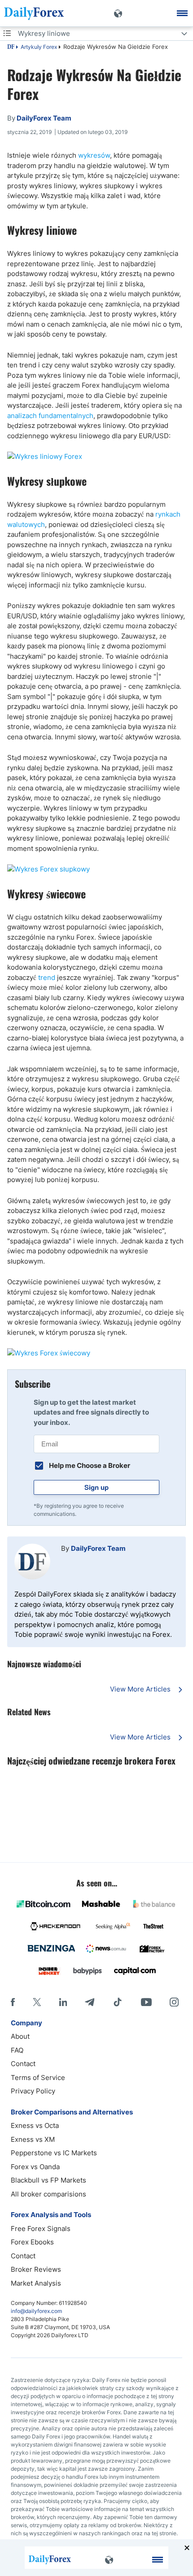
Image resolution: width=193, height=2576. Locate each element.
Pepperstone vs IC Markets (54, 2153)
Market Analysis (36, 2283)
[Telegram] (90, 2002)
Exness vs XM (33, 2139)
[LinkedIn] (63, 2002)
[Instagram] (174, 2002)
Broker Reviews (36, 2269)
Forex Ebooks (32, 2242)
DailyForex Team (98, 1548)
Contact (23, 2064)
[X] (37, 2002)
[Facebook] (13, 2002)
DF (11, 47)
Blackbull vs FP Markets (48, 2180)
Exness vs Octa (35, 2125)
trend (47, 977)
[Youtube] (146, 2002)
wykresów (94, 155)
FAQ (17, 2050)
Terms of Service (38, 2078)
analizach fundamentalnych (50, 416)
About (20, 2036)
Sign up (96, 1487)
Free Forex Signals (41, 2229)
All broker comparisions (48, 2194)
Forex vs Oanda (35, 2167)
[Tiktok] (118, 2002)
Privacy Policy (33, 2091)
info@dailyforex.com (36, 2311)
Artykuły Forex (39, 47)
